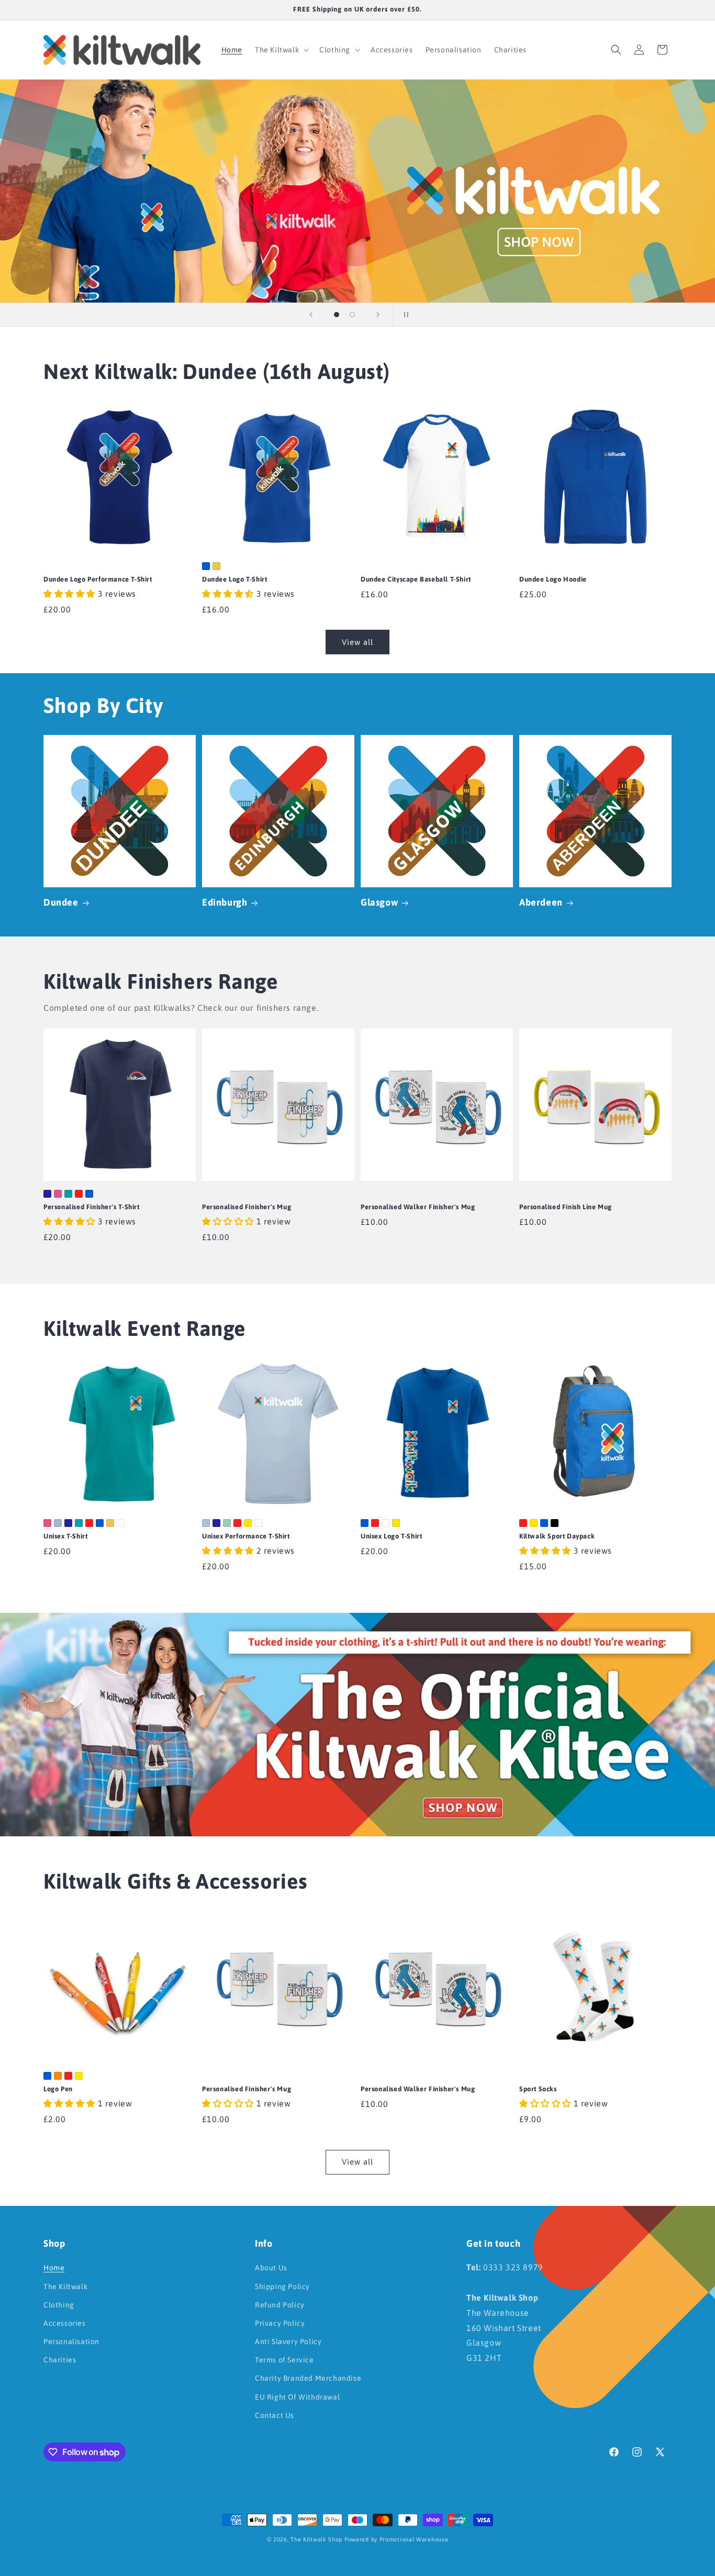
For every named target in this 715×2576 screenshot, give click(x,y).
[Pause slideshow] (404, 315)
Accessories (65, 2323)
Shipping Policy (282, 2287)
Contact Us (275, 2415)
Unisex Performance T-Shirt (246, 1536)
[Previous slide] (311, 315)
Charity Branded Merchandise (308, 2378)
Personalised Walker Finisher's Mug (418, 1207)
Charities (60, 2360)
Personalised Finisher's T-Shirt (92, 1207)
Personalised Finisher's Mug (247, 1207)
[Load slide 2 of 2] (352, 315)
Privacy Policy (280, 2323)
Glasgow (379, 902)
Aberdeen (541, 902)
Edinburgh (225, 902)
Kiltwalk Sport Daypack (557, 1536)
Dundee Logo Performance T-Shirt (98, 579)
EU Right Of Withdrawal (297, 2397)
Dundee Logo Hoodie (553, 579)
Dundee (61, 902)
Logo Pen (58, 2089)
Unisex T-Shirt (65, 1536)
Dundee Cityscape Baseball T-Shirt (416, 579)
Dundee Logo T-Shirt (234, 579)
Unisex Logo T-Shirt (391, 1536)
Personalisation (71, 2341)
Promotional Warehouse (414, 2539)
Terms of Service (284, 2360)
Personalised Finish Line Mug (566, 1207)
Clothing (59, 2305)
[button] (281, 50)
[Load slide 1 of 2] (337, 315)
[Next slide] (378, 315)
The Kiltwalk (65, 2287)
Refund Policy (280, 2305)
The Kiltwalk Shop (316, 2539)
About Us (271, 2268)
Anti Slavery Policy (288, 2341)
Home (54, 2268)
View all (357, 642)
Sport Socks (538, 2089)
